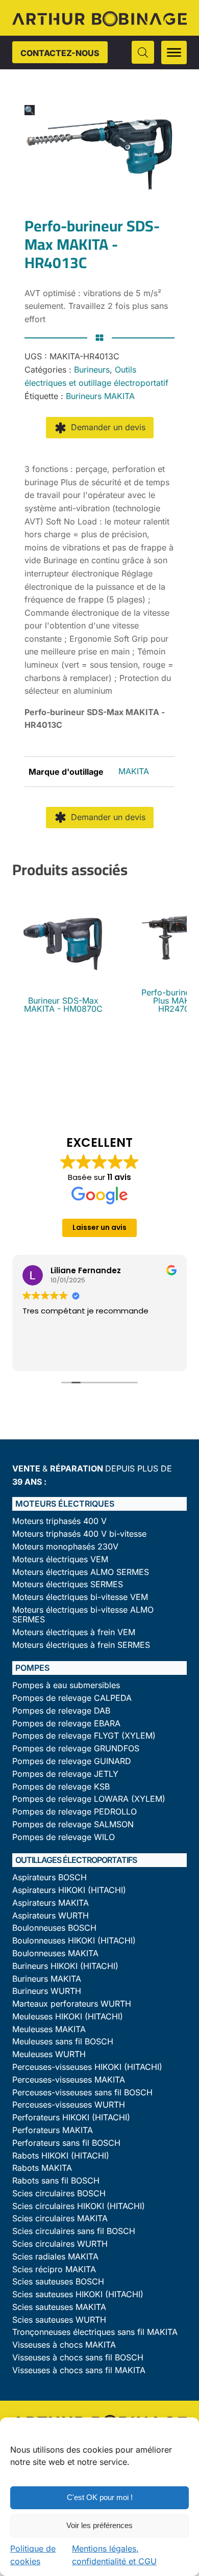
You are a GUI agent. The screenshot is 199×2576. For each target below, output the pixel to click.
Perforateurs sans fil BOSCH (66, 2143)
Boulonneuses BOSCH (54, 1928)
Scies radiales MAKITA (55, 2257)
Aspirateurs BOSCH (49, 1877)
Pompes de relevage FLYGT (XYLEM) (84, 1736)
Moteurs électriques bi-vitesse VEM (80, 1597)
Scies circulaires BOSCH (59, 2193)
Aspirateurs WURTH (51, 1916)
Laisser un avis (99, 1227)
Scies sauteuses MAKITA (59, 2307)
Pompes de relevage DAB (61, 1711)
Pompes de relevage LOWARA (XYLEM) (89, 1799)
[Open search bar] (143, 52)
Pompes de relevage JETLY (65, 1774)
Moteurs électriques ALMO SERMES (81, 1572)
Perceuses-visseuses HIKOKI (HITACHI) (87, 2067)
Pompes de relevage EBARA (66, 1724)
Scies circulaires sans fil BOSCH (74, 2231)
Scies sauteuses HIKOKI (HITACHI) (78, 2294)
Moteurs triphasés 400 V (59, 1521)
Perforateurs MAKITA (53, 2130)
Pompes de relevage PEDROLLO (74, 1812)
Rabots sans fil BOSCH (56, 2181)
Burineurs (92, 370)
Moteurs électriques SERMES (68, 1584)
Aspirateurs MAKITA (51, 1903)
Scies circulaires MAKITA (60, 2218)
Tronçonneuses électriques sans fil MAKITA (95, 2332)
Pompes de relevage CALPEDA (72, 1698)
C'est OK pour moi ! (100, 2497)
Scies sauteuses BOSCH (58, 2282)
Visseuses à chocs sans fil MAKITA (79, 2370)
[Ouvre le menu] (174, 52)
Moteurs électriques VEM (60, 1559)
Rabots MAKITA (42, 2168)
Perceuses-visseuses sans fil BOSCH (82, 2093)
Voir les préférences (99, 2525)
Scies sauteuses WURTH (59, 2320)
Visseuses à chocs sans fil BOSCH (78, 2358)
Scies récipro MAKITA (54, 2269)
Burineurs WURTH (47, 1991)
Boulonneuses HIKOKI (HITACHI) (74, 1941)
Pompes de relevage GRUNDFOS (76, 1749)
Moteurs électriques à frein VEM (74, 1632)
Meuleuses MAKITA (49, 2029)
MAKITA (134, 771)
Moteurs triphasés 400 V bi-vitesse (79, 1534)
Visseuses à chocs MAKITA (64, 2345)
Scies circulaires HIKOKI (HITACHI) (79, 2206)
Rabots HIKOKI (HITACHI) (61, 2156)
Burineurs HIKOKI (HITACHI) (65, 1966)
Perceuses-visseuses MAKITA (69, 2080)
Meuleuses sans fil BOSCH (63, 2042)
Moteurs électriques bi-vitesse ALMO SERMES (83, 1615)
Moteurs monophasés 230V (65, 1547)
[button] (30, 110)
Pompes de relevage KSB (61, 1787)
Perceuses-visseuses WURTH (69, 2105)
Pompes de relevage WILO (64, 1837)
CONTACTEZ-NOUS (60, 53)
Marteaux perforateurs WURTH (72, 2004)
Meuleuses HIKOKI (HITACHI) (68, 2017)
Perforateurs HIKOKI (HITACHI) (71, 2118)
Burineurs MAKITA (100, 396)
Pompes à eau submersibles (66, 1685)
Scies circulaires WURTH (60, 2244)
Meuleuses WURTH (49, 2054)
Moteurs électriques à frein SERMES (81, 1645)
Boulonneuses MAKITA (55, 1953)
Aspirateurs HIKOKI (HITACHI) (69, 1890)
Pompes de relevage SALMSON (73, 1824)
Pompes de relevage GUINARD (72, 1761)
